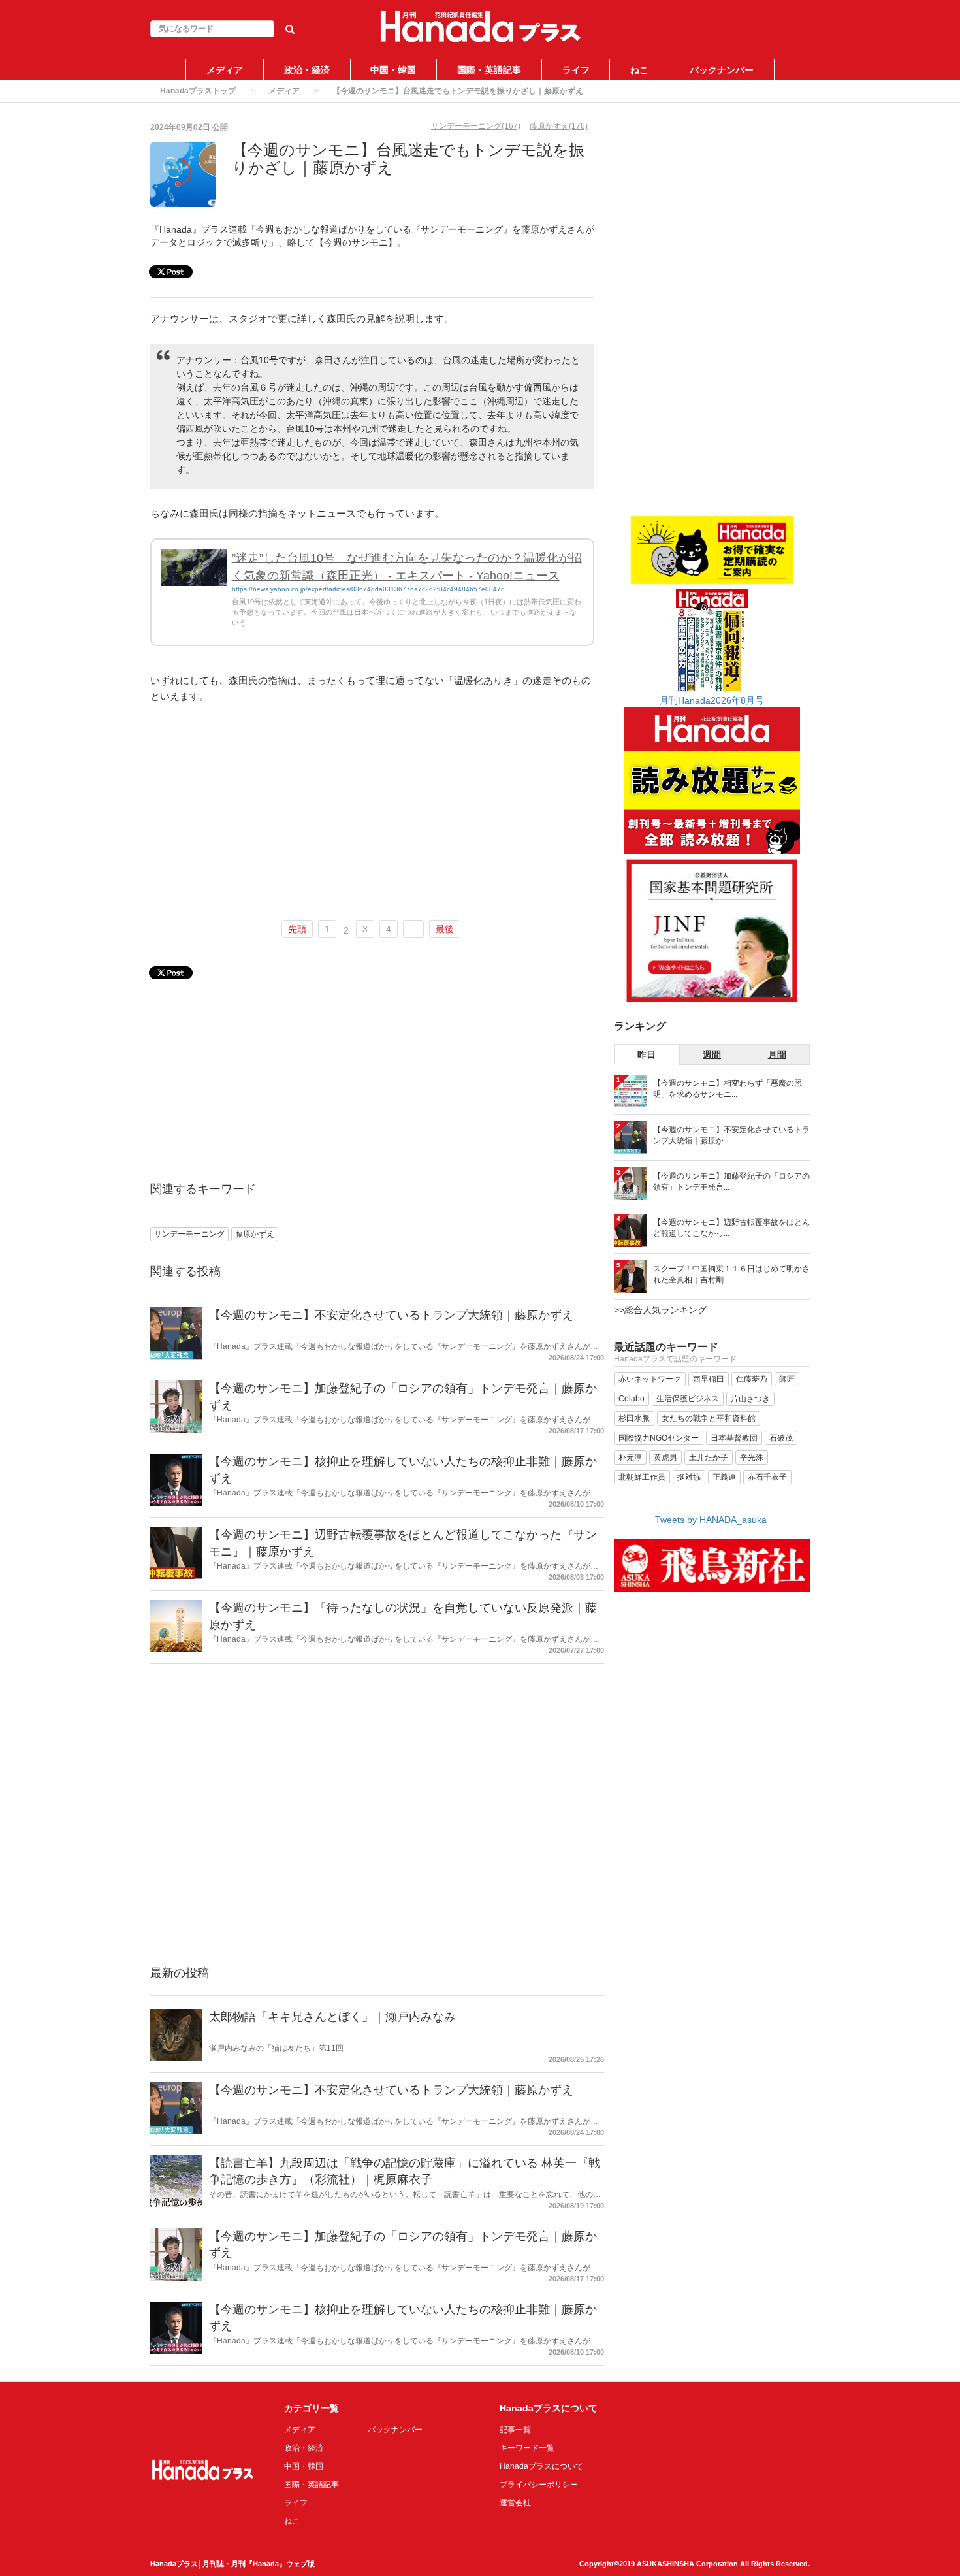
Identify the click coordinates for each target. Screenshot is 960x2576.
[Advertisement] (372, 813)
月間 (777, 1054)
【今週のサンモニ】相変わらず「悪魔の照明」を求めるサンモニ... (728, 1089)
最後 (445, 929)
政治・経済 (307, 70)
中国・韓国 (393, 70)
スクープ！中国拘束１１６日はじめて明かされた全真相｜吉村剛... (731, 1274)
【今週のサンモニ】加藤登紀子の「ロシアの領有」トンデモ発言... (731, 1182)
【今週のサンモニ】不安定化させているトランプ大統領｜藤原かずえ (391, 1315)
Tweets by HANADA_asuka (711, 1520)
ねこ (639, 70)
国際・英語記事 (489, 70)
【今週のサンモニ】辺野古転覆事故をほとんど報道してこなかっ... (731, 1228)
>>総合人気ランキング (660, 1310)
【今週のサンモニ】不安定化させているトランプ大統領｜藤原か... (731, 1135)
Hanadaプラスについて (541, 2466)
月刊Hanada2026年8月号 (712, 700)
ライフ (576, 70)
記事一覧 (515, 2430)
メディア (225, 70)
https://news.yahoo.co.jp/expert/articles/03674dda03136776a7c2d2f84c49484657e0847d (368, 589)
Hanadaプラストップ (198, 91)
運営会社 (515, 2503)
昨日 (647, 1054)
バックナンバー (722, 70)
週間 (712, 1054)
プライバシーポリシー (539, 2485)
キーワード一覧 (527, 2448)
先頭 (297, 929)
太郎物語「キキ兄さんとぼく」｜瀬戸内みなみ (332, 2017)
